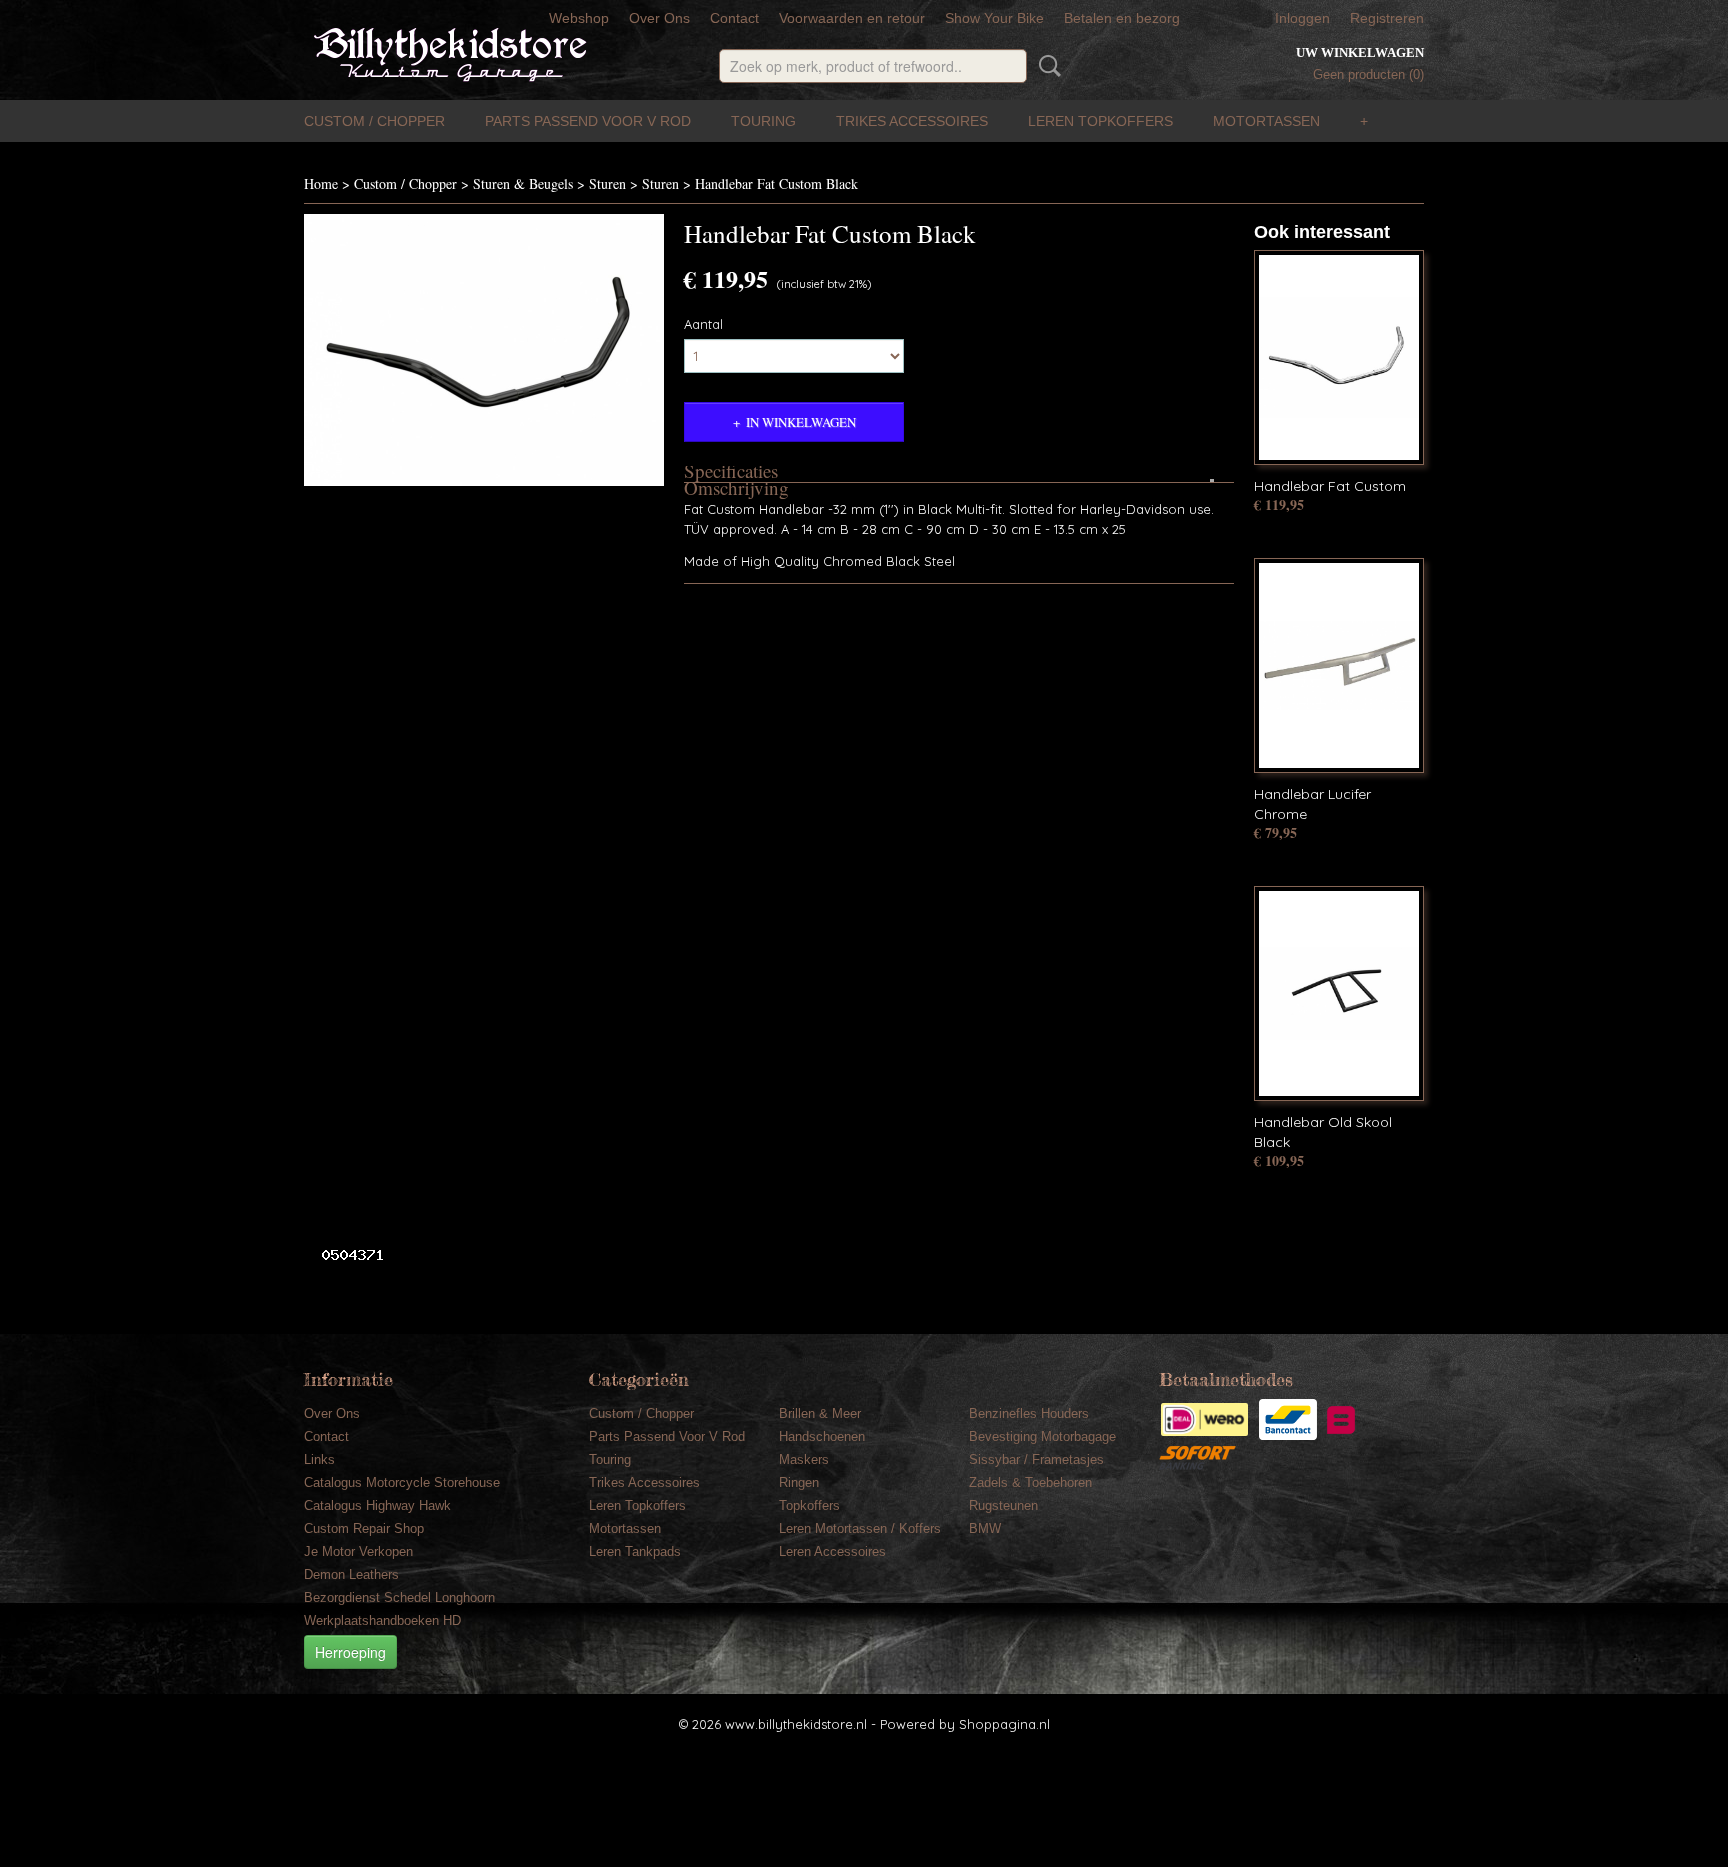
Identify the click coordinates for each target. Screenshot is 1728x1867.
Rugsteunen (1003, 1505)
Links (319, 1459)
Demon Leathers (351, 1574)
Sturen (607, 183)
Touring (763, 121)
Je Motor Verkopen (358, 1551)
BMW (985, 1528)
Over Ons (659, 18)
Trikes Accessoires (912, 121)
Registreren (1387, 18)
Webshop (579, 18)
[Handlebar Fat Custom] (1339, 357)
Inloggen (1302, 18)
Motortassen (1266, 121)
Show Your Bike (994, 18)
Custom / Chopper (374, 121)
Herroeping (350, 1652)
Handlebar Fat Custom (1330, 486)
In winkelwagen (801, 422)
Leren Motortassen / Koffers (860, 1528)
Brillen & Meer (820, 1413)
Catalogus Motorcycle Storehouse (402, 1482)
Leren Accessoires (832, 1551)
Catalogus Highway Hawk (377, 1505)
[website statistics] (345, 1254)
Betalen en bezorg (1122, 18)
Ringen (799, 1482)
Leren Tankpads (635, 1551)
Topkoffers (809, 1505)
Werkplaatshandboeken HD (382, 1620)
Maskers (804, 1459)
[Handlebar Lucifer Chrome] (1339, 665)
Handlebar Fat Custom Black (776, 183)
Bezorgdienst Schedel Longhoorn (399, 1597)
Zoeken (1046, 66)
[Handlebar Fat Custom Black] (484, 350)
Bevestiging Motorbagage (1042, 1436)
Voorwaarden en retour (852, 18)
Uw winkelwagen (1360, 52)
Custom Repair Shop (364, 1528)
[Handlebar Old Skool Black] (1339, 993)
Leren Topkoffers (1100, 121)
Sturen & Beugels (523, 183)
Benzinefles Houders (1029, 1413)
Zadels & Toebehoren (1030, 1482)
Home (321, 183)
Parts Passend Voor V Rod (588, 121)
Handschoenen (822, 1436)
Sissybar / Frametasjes (1036, 1459)
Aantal (703, 324)
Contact (734, 18)
